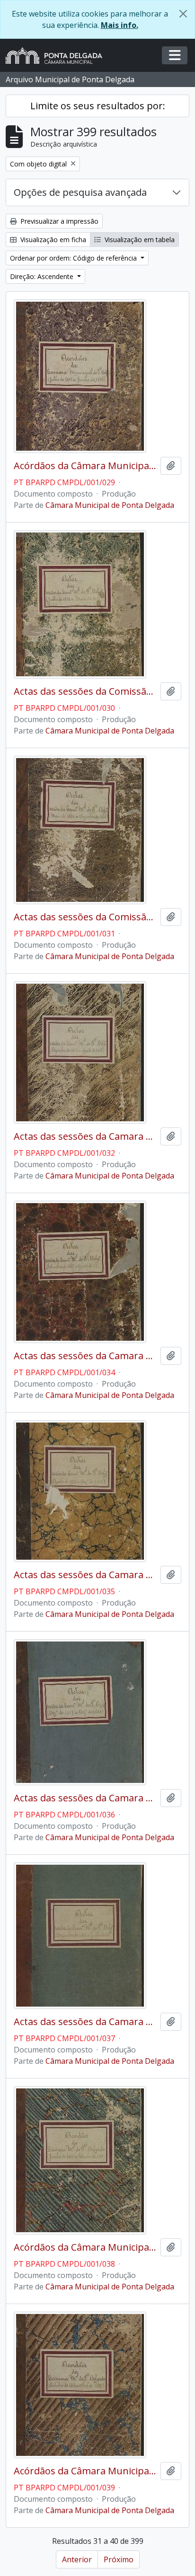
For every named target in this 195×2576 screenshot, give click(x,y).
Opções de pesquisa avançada (80, 192)
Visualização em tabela (139, 240)
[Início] (58, 56)
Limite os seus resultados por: (98, 106)
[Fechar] (183, 14)
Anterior (77, 2559)
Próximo (119, 2559)
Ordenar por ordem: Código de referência (74, 258)
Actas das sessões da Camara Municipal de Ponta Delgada (85, 1136)
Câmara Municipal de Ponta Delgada (110, 505)
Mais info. (120, 25)
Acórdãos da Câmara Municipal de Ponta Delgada (85, 466)
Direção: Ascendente (43, 276)
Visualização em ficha (52, 240)
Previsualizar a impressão (58, 221)
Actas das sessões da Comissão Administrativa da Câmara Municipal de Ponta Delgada (85, 691)
